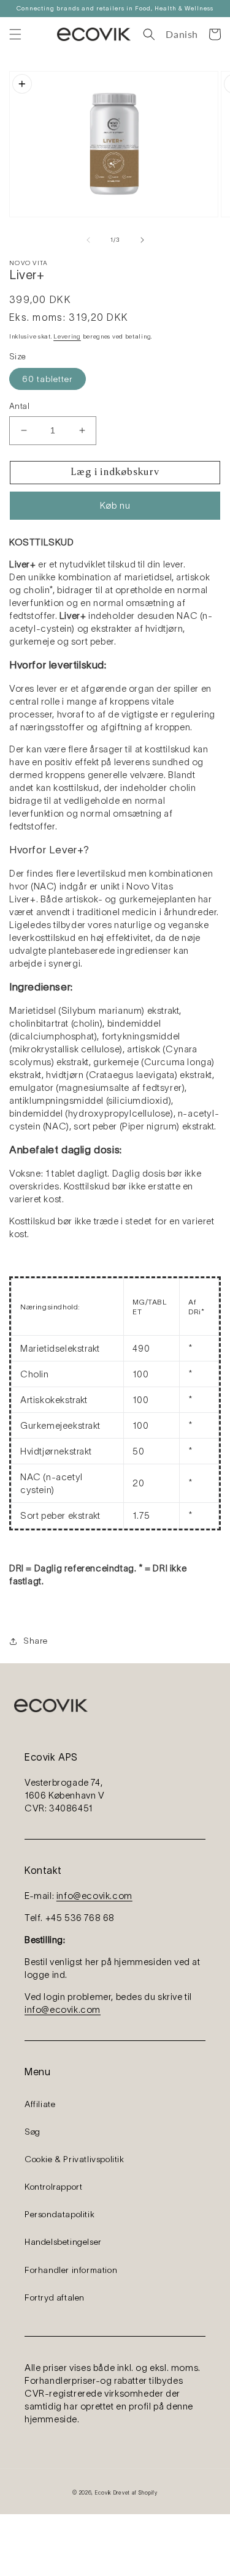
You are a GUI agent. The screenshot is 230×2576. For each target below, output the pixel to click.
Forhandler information (71, 2270)
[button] (15, 34)
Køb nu (115, 505)
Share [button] (36, 1641)
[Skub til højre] (142, 240)
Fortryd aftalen (55, 2297)
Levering (67, 336)
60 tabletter (48, 379)
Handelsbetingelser (63, 2242)
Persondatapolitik (59, 2214)
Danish (182, 34)
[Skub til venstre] (88, 240)
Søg (33, 2132)
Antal (19, 406)
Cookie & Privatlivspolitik (75, 2159)
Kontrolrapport (53, 2187)
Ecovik (103, 2493)
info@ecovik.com (94, 1896)
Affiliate (40, 2104)
